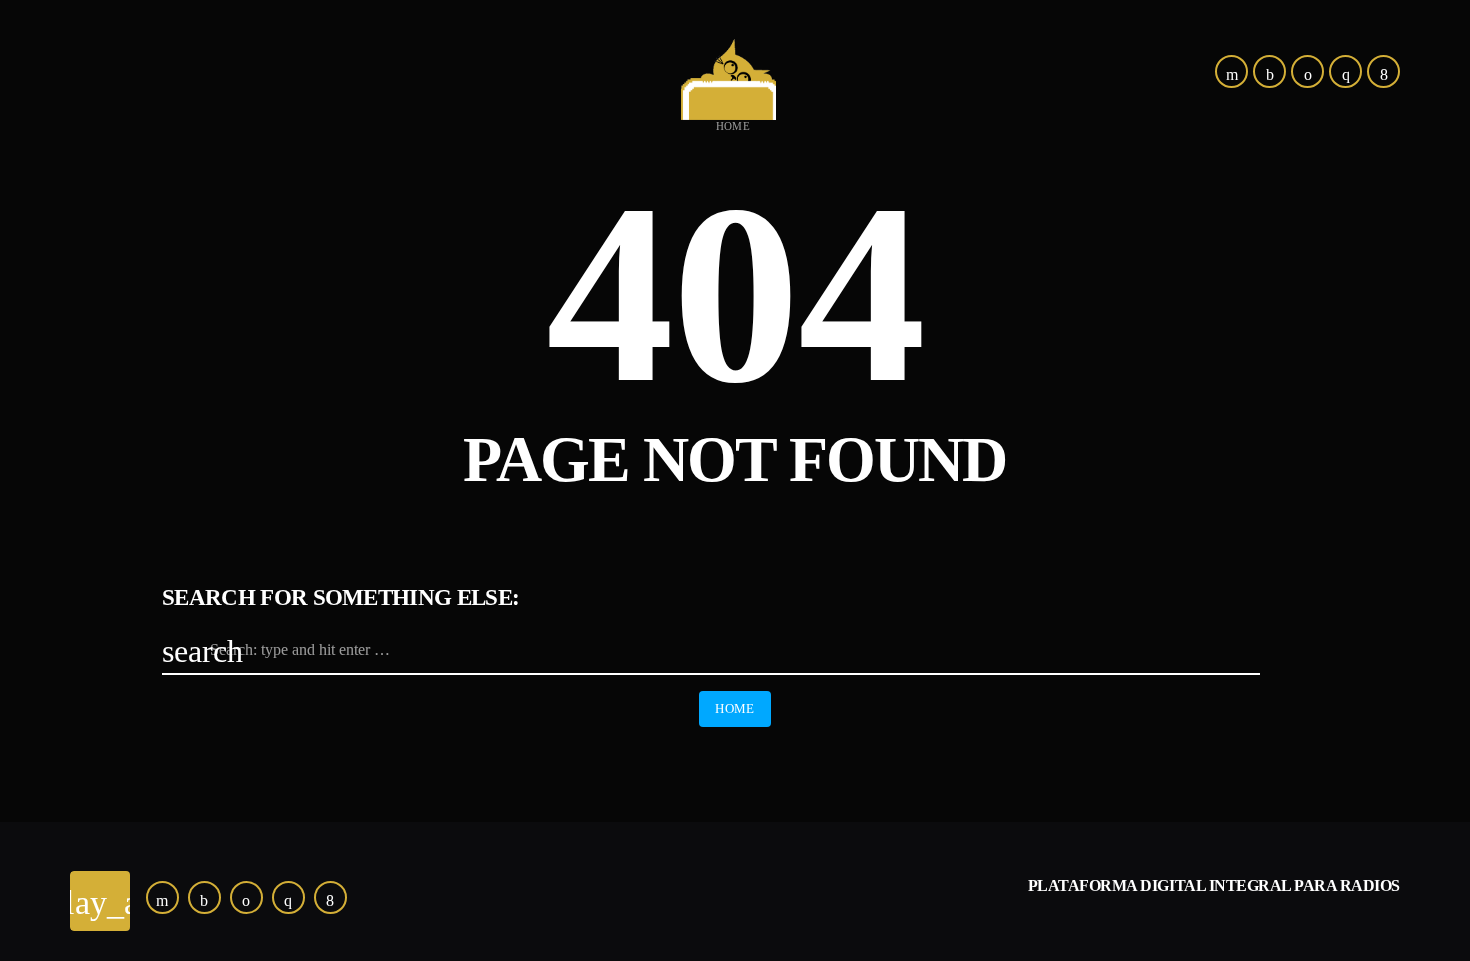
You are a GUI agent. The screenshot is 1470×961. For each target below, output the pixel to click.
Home (733, 126)
